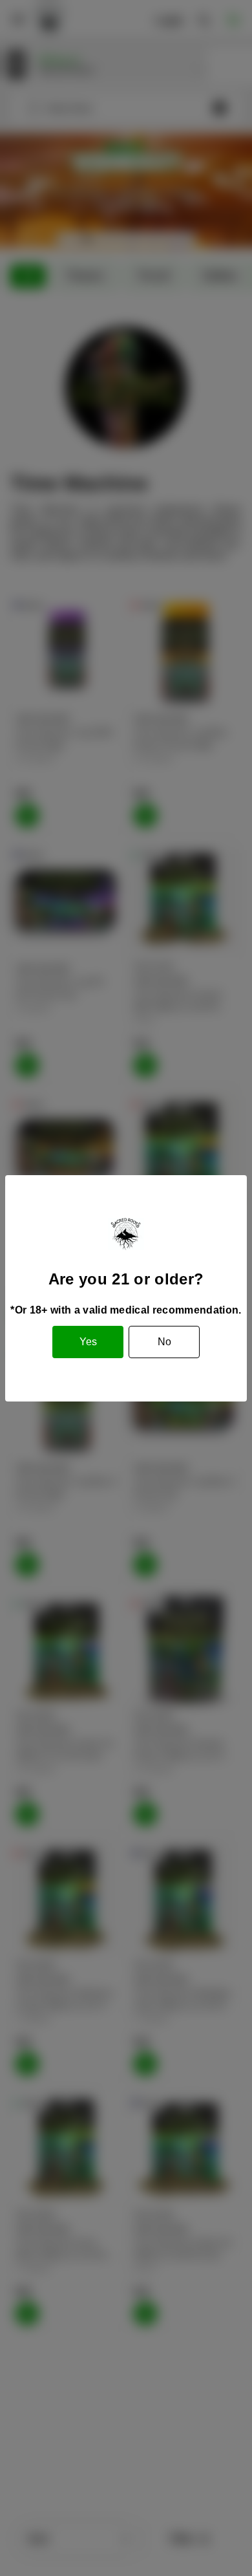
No (164, 1342)
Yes (88, 1342)
